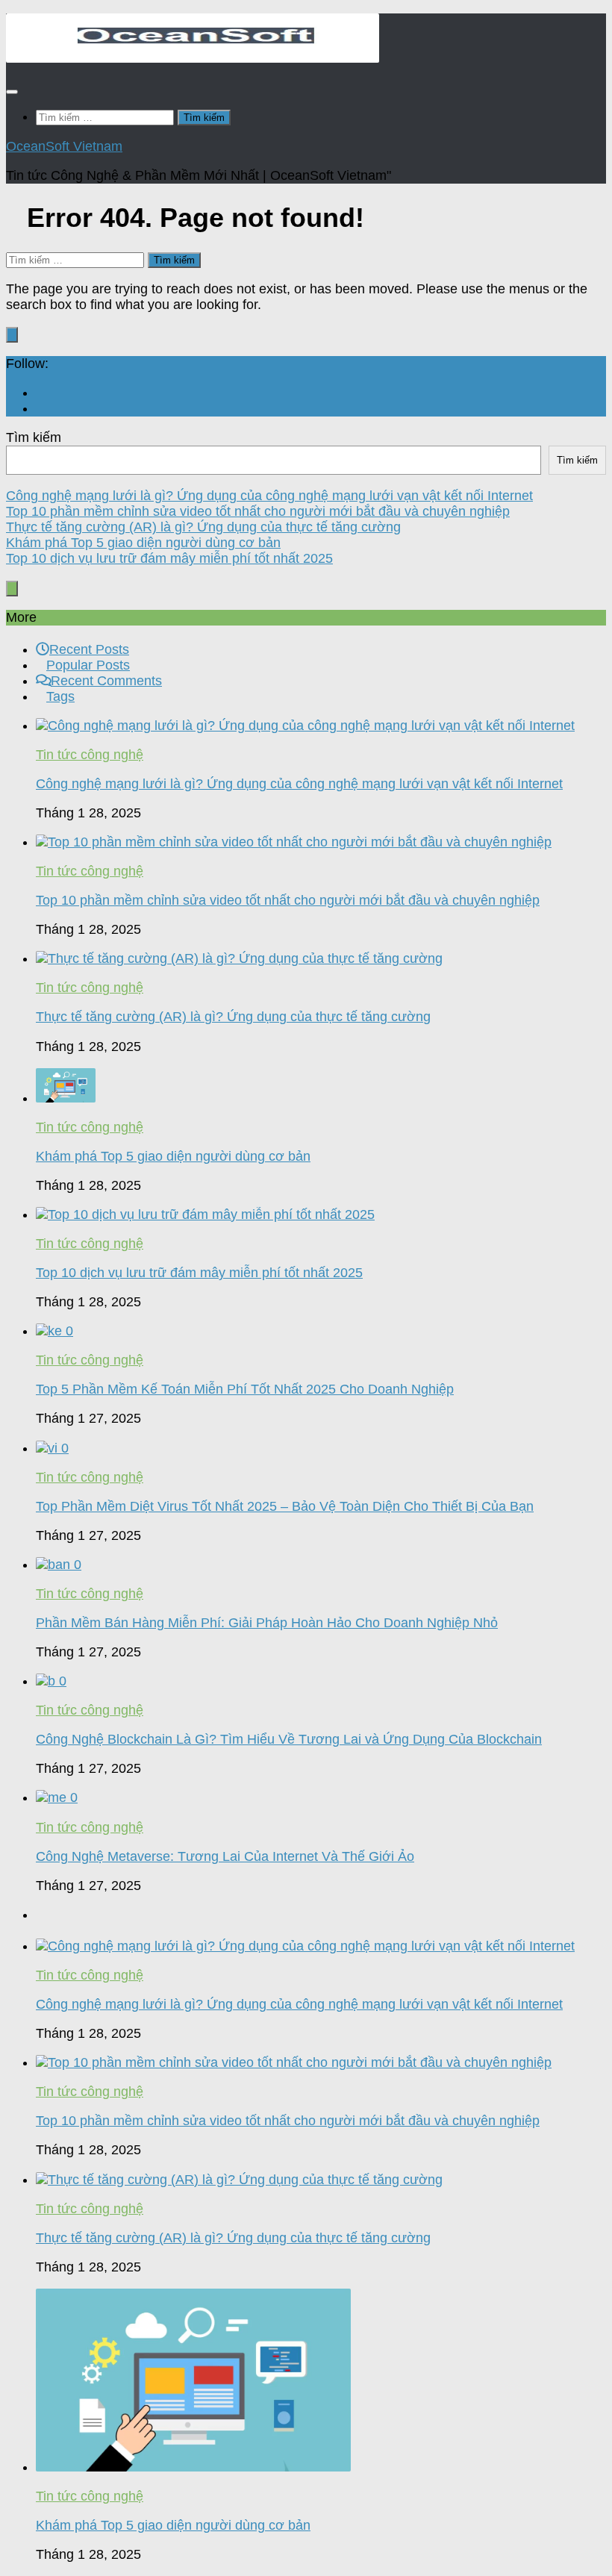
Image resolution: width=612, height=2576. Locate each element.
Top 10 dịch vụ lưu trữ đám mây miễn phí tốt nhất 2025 (169, 558)
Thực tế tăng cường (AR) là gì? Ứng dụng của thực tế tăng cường (203, 527)
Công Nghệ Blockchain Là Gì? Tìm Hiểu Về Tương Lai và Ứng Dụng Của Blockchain (289, 1739)
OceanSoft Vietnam (64, 146)
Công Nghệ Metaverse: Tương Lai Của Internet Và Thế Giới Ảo (225, 1856)
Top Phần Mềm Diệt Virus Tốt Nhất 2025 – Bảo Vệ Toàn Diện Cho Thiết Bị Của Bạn (285, 1506)
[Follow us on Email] (41, 393)
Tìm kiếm (34, 437)
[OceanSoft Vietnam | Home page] (193, 58)
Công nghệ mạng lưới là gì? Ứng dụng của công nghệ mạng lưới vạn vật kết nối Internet (269, 496)
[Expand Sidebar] (12, 335)
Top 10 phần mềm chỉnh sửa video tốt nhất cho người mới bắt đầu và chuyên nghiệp (258, 511)
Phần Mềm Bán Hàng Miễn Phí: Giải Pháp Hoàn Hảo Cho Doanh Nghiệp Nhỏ (267, 1623)
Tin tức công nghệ (90, 755)
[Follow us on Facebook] (41, 408)
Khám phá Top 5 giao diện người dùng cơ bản (143, 543)
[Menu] (12, 92)
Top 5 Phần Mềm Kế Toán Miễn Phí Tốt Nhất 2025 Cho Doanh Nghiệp (245, 1389)
